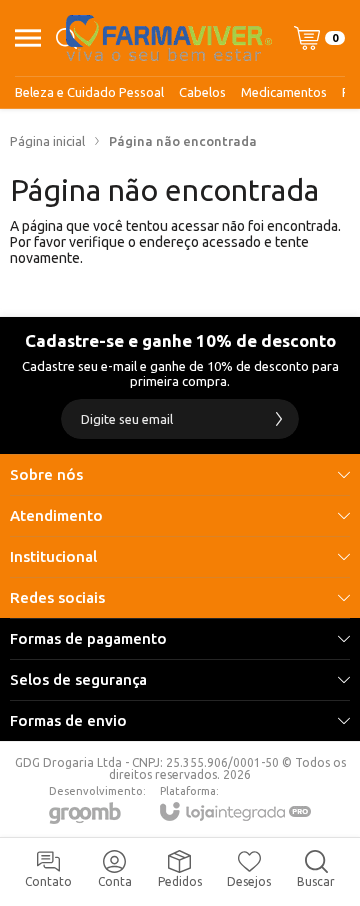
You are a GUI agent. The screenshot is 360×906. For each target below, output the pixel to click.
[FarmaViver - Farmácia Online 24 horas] (169, 38)
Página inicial (47, 141)
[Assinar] (279, 419)
